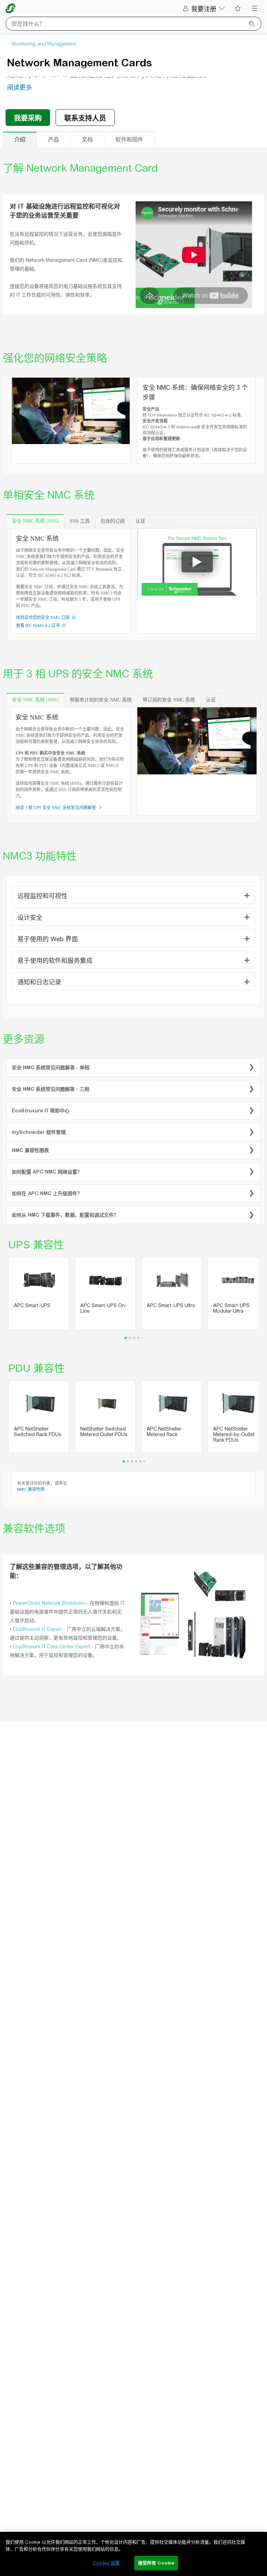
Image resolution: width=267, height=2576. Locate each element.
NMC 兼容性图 (31, 1489)
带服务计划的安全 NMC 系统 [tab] (101, 700)
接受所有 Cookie (156, 2563)
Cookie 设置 (106, 2563)
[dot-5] (144, 1461)
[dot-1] (130, 1338)
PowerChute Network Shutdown (49, 1603)
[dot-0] (126, 1338)
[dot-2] (134, 1338)
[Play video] (197, 562)
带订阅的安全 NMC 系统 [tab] (169, 700)
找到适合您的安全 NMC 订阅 (43, 618)
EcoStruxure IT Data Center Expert (51, 1647)
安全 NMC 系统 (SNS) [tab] (35, 521)
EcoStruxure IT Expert (37, 1629)
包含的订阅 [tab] (113, 521)
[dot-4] (142, 1338)
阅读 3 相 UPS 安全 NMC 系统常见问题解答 (56, 808)
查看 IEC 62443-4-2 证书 (38, 626)
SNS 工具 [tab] (80, 521)
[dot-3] (138, 1338)
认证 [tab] (140, 521)
